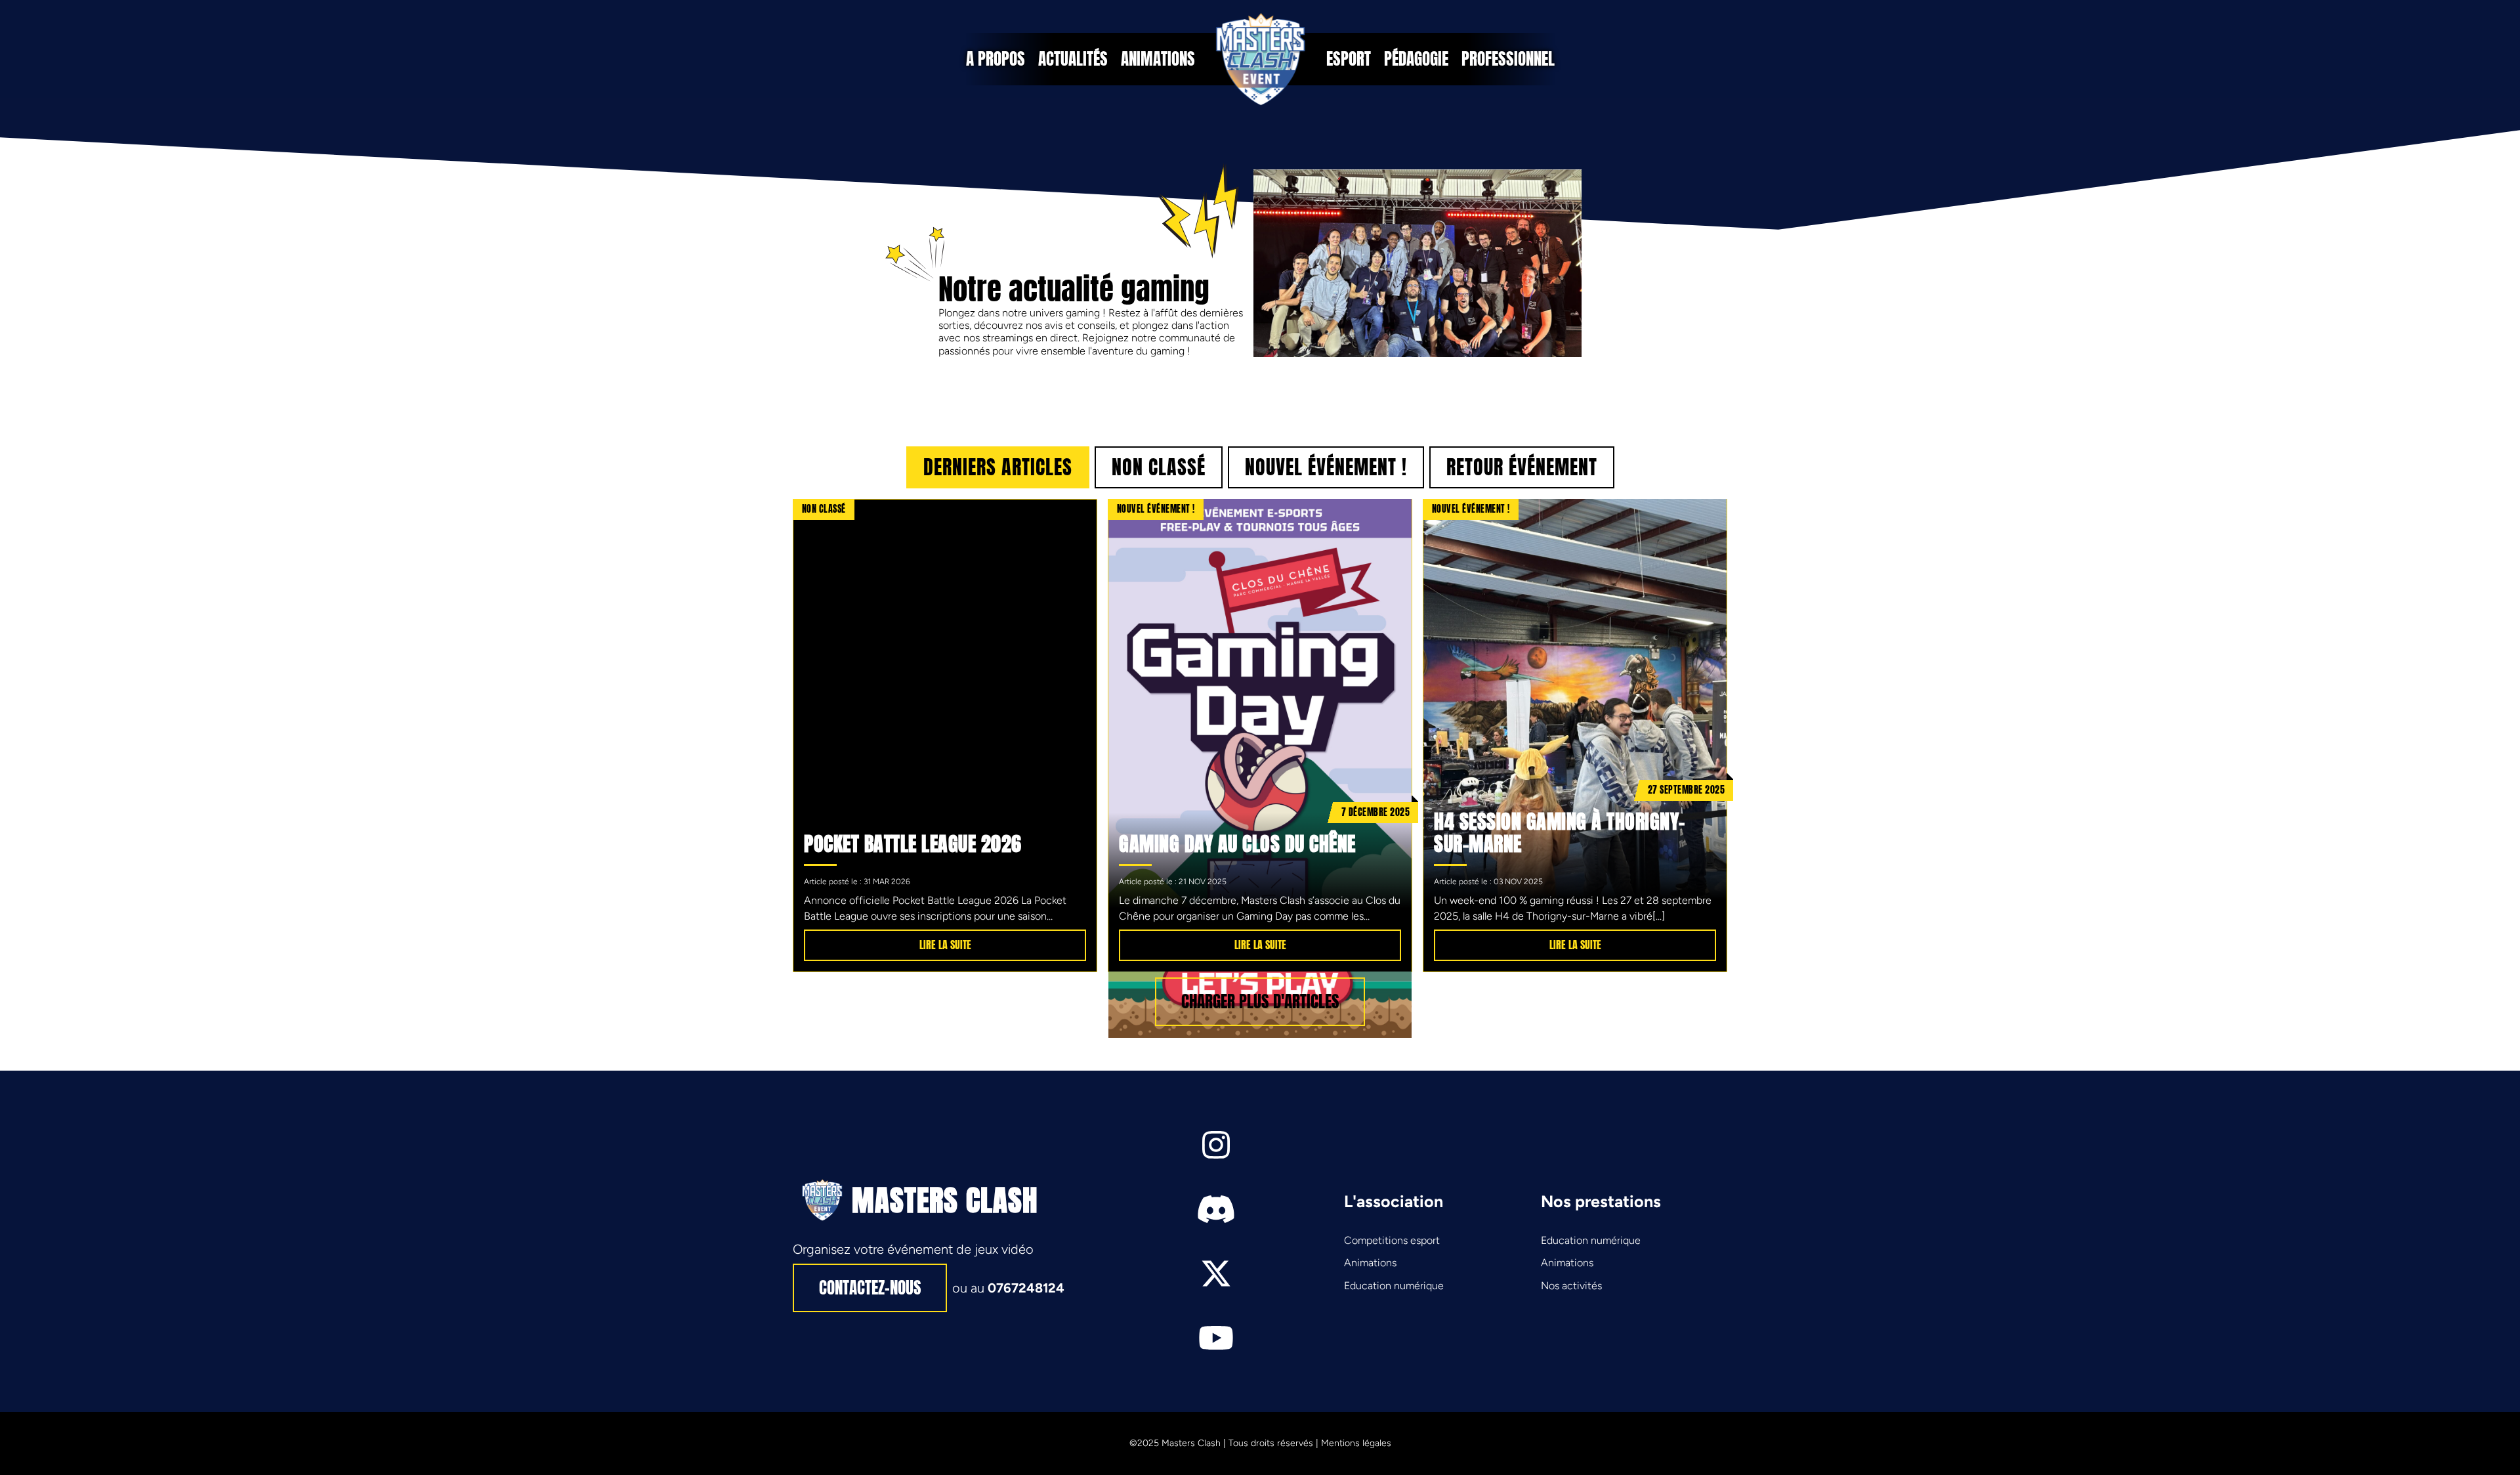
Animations (1158, 59)
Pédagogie (1416, 59)
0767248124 (1026, 1288)
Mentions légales (1356, 1443)
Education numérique (1394, 1286)
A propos (996, 59)
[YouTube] (1216, 1338)
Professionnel (1508, 59)
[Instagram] (1216, 1145)
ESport (1349, 59)
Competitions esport (1392, 1240)
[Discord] (1216, 1209)
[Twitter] (1216, 1273)
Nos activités (1571, 1286)
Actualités (1073, 59)
